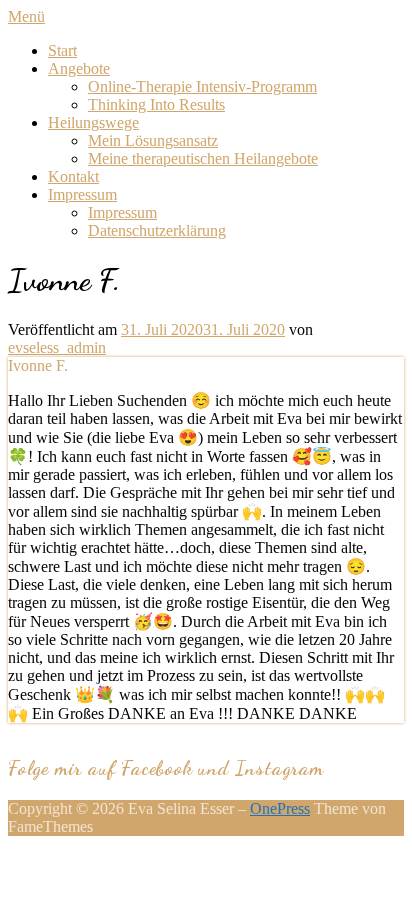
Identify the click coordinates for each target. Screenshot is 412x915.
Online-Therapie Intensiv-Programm (202, 86)
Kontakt (73, 176)
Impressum (82, 194)
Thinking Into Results (156, 104)
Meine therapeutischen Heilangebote (203, 158)
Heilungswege (93, 122)
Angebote (79, 68)
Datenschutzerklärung (157, 230)
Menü (26, 16)
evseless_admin (57, 347)
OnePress (280, 808)
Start (62, 50)
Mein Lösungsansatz (153, 140)
